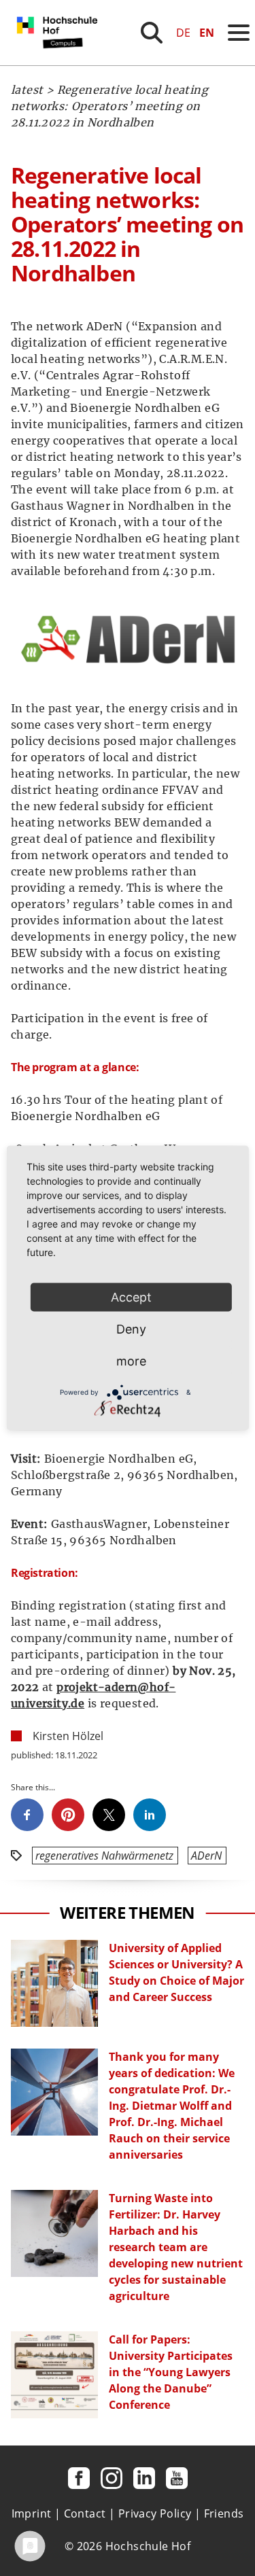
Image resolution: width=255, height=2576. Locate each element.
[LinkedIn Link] (144, 2478)
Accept (131, 1297)
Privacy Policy (155, 2513)
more (131, 1361)
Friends (224, 2513)
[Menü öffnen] (239, 33)
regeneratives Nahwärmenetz (104, 1856)
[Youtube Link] (177, 2478)
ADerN (206, 1856)
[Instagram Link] (112, 2478)
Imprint (32, 2513)
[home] (60, 61)
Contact (85, 2513)
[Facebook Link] (79, 2478)
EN (207, 33)
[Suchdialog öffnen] (152, 33)
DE (183, 33)
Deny (131, 1329)
